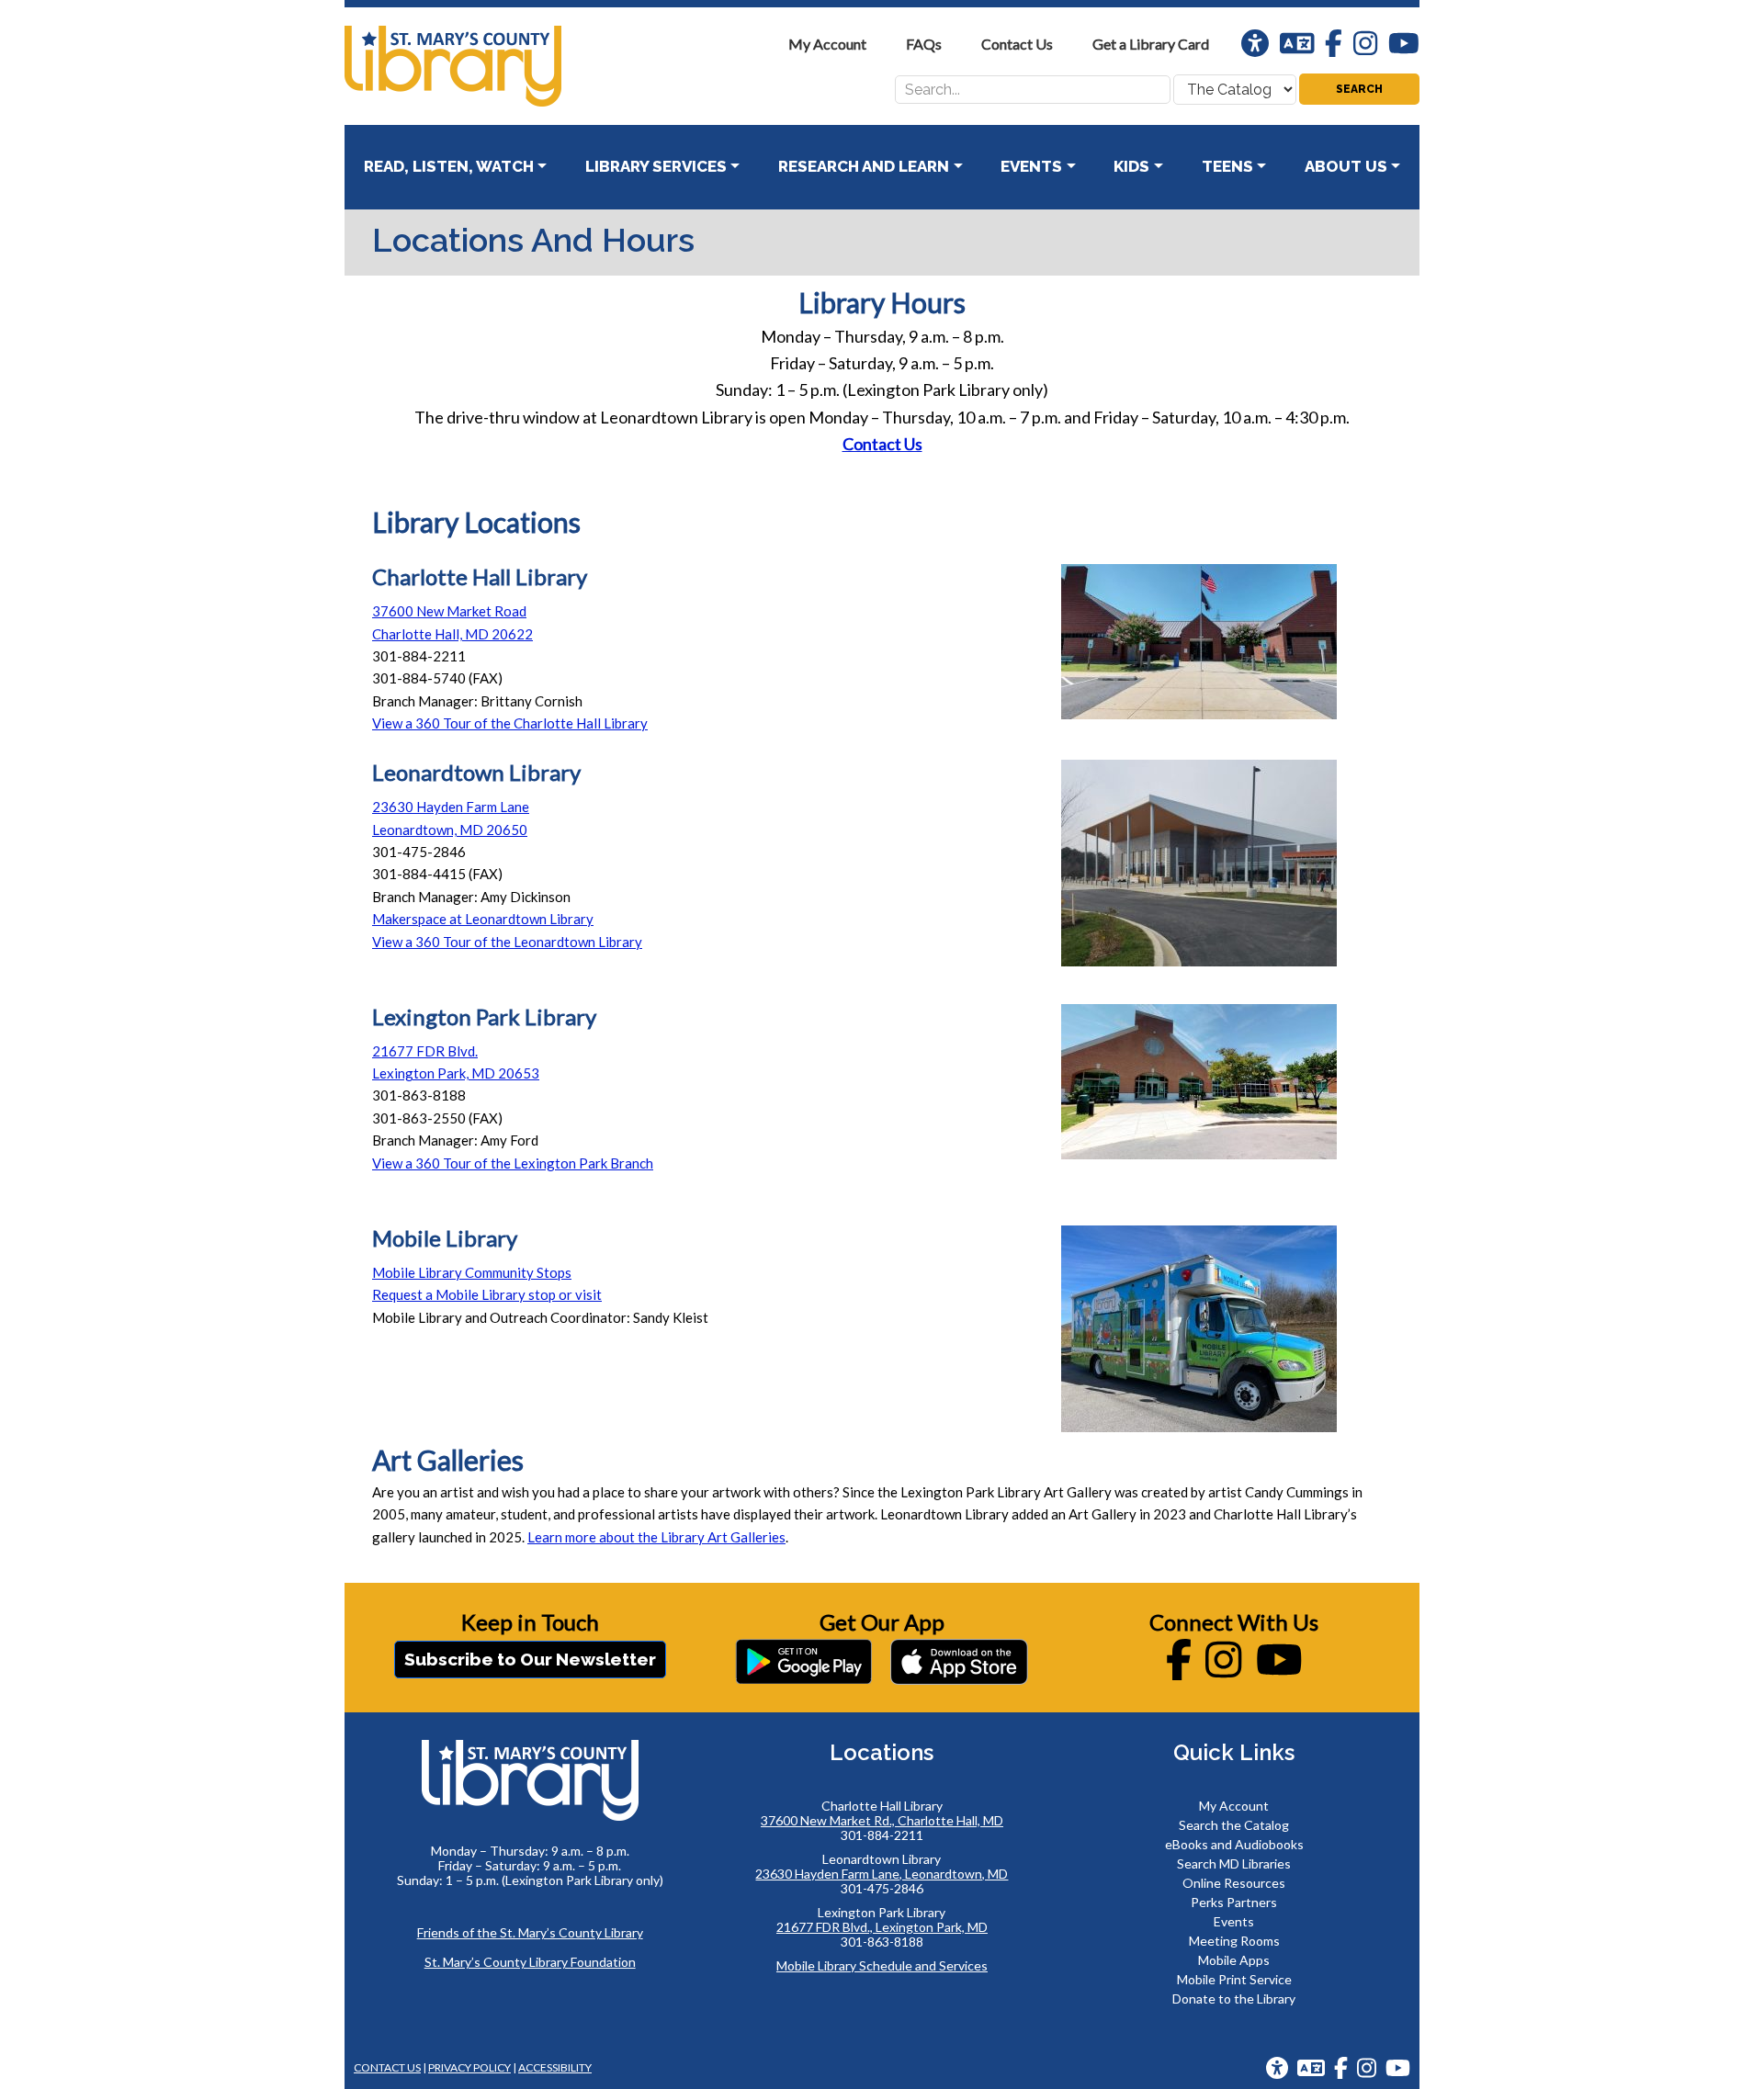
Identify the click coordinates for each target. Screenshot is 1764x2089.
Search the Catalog (1234, 1825)
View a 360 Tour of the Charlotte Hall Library (510, 723)
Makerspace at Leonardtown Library (483, 919)
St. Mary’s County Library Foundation (530, 1962)
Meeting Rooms (1234, 1941)
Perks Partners (1234, 1902)
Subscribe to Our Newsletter (530, 1659)
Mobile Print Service (1234, 1979)
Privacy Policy (469, 2067)
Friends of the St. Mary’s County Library (530, 1932)
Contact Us (882, 444)
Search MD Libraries (1234, 1863)
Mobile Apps (1234, 1960)
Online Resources (1234, 1883)
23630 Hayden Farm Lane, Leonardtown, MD (882, 1874)
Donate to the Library (1234, 1999)
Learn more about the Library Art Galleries (656, 1537)
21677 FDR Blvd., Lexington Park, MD (882, 1927)
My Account (1234, 1806)
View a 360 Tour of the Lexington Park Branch (513, 1163)
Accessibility (555, 2067)
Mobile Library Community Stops (472, 1272)
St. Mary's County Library (482, 66)
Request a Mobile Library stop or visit (487, 1294)
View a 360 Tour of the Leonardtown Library (507, 942)
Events (1234, 1921)
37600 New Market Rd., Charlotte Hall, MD (882, 1820)
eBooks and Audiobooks (1234, 1844)
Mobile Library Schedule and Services (882, 1965)
